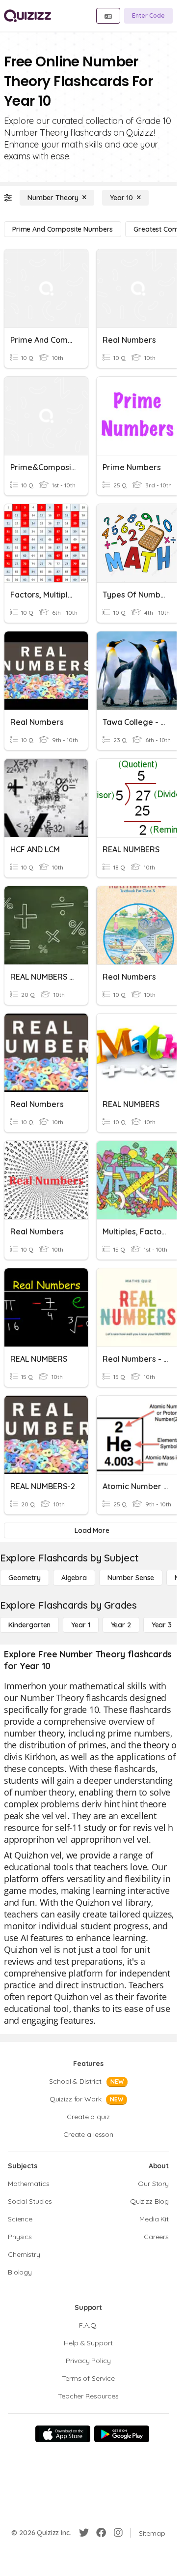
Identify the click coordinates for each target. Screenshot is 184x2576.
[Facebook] (101, 2533)
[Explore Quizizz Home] (27, 16)
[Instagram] (118, 2533)
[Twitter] (84, 2533)
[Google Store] (122, 2434)
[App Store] (63, 2434)
